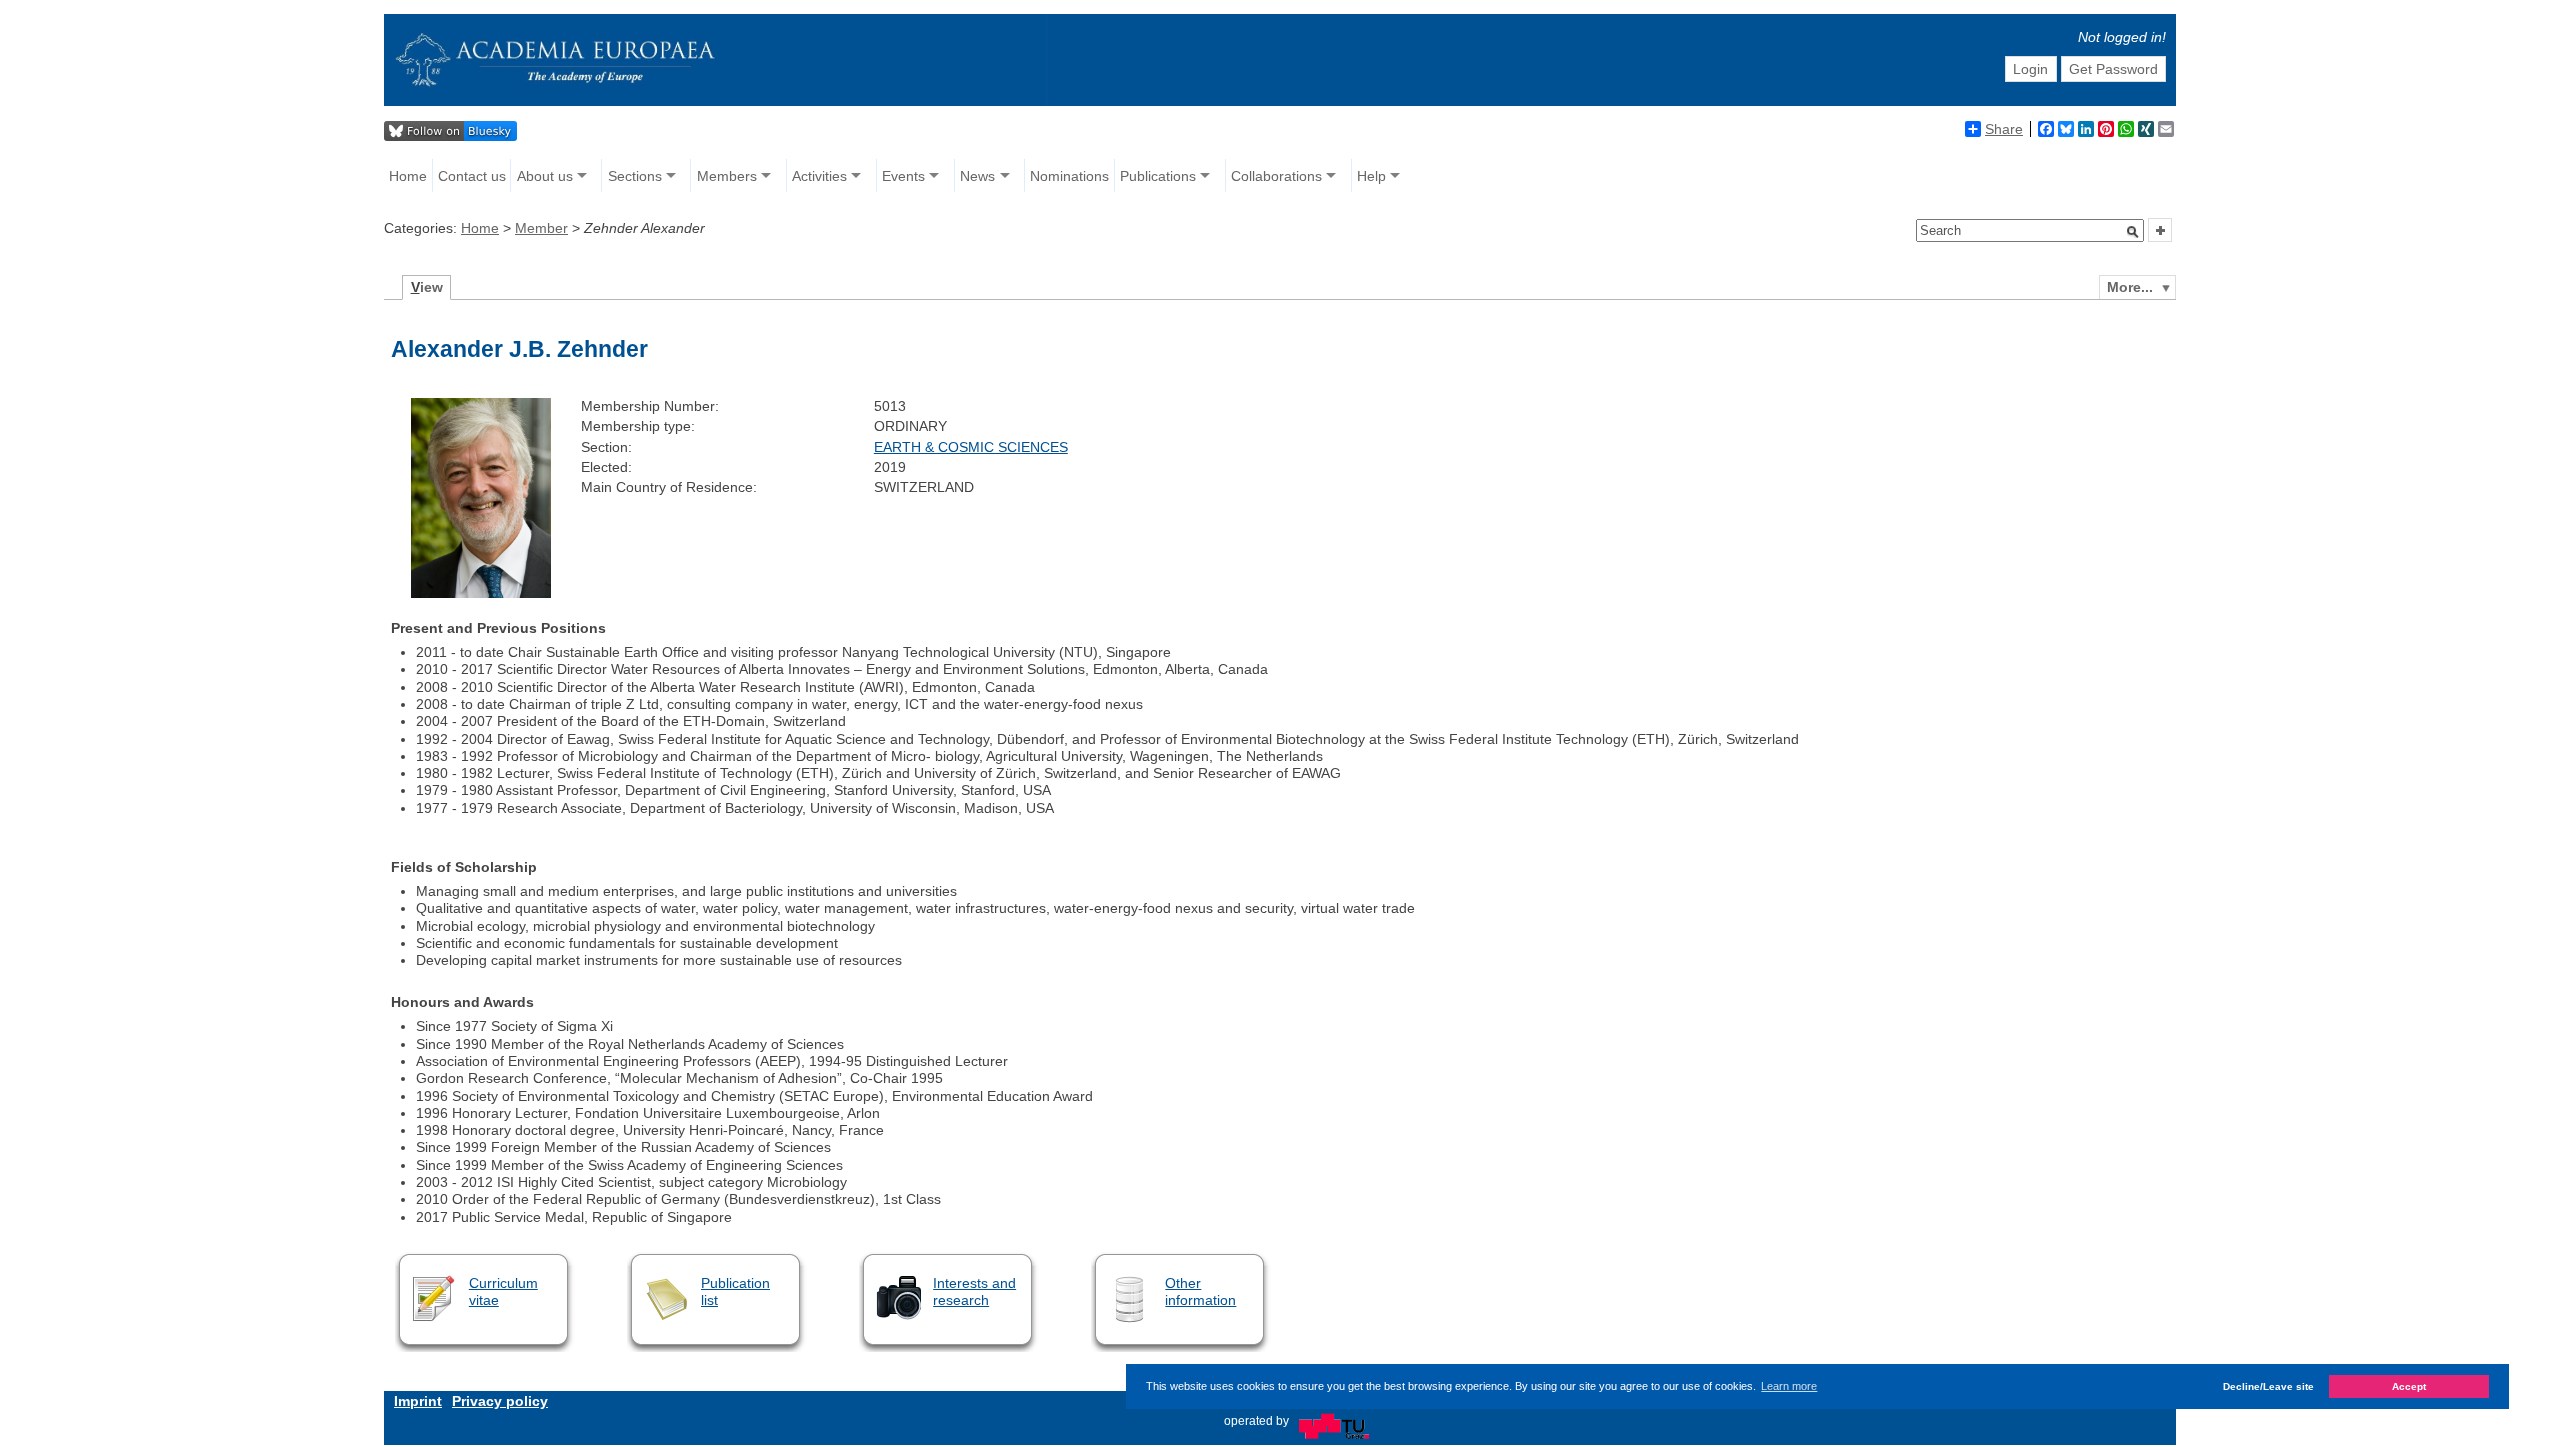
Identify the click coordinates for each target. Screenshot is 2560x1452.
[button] (2133, 232)
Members (727, 176)
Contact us (472, 176)
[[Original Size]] (480, 593)
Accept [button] (2409, 1386)
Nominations (1069, 176)
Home (408, 176)
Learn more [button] (1789, 1386)
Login (2030, 69)
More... (2130, 287)
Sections (635, 176)
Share (2004, 129)
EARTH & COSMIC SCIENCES (971, 447)
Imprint (418, 1401)
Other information (1200, 1291)
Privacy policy (500, 1401)
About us (545, 176)
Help (1371, 176)
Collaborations (1276, 176)
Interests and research (974, 1291)
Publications (1158, 176)
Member (541, 228)
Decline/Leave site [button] (2268, 1386)
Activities (819, 176)
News (977, 176)
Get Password (2113, 69)
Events (903, 176)
